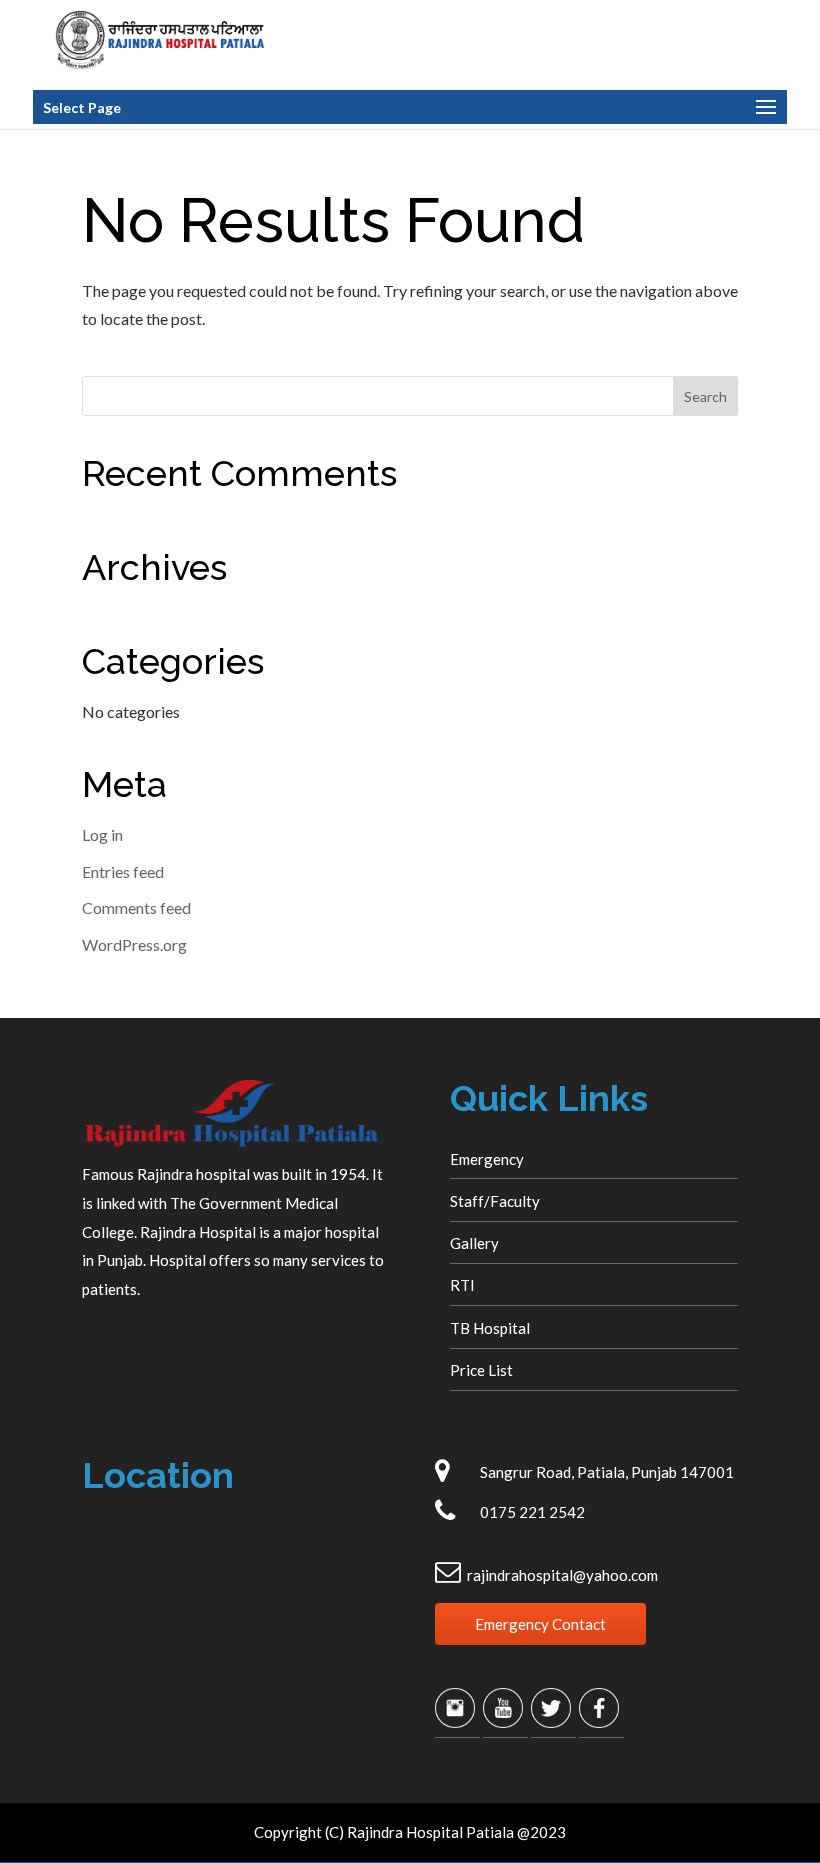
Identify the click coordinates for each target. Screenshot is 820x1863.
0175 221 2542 (532, 1512)
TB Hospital (490, 1328)
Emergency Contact (540, 1624)
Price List (481, 1370)
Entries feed (123, 871)
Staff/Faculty (495, 1201)
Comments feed (136, 907)
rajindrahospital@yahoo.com (562, 1575)
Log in (102, 834)
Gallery (474, 1243)
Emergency (487, 1159)
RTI (462, 1285)
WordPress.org (134, 944)
